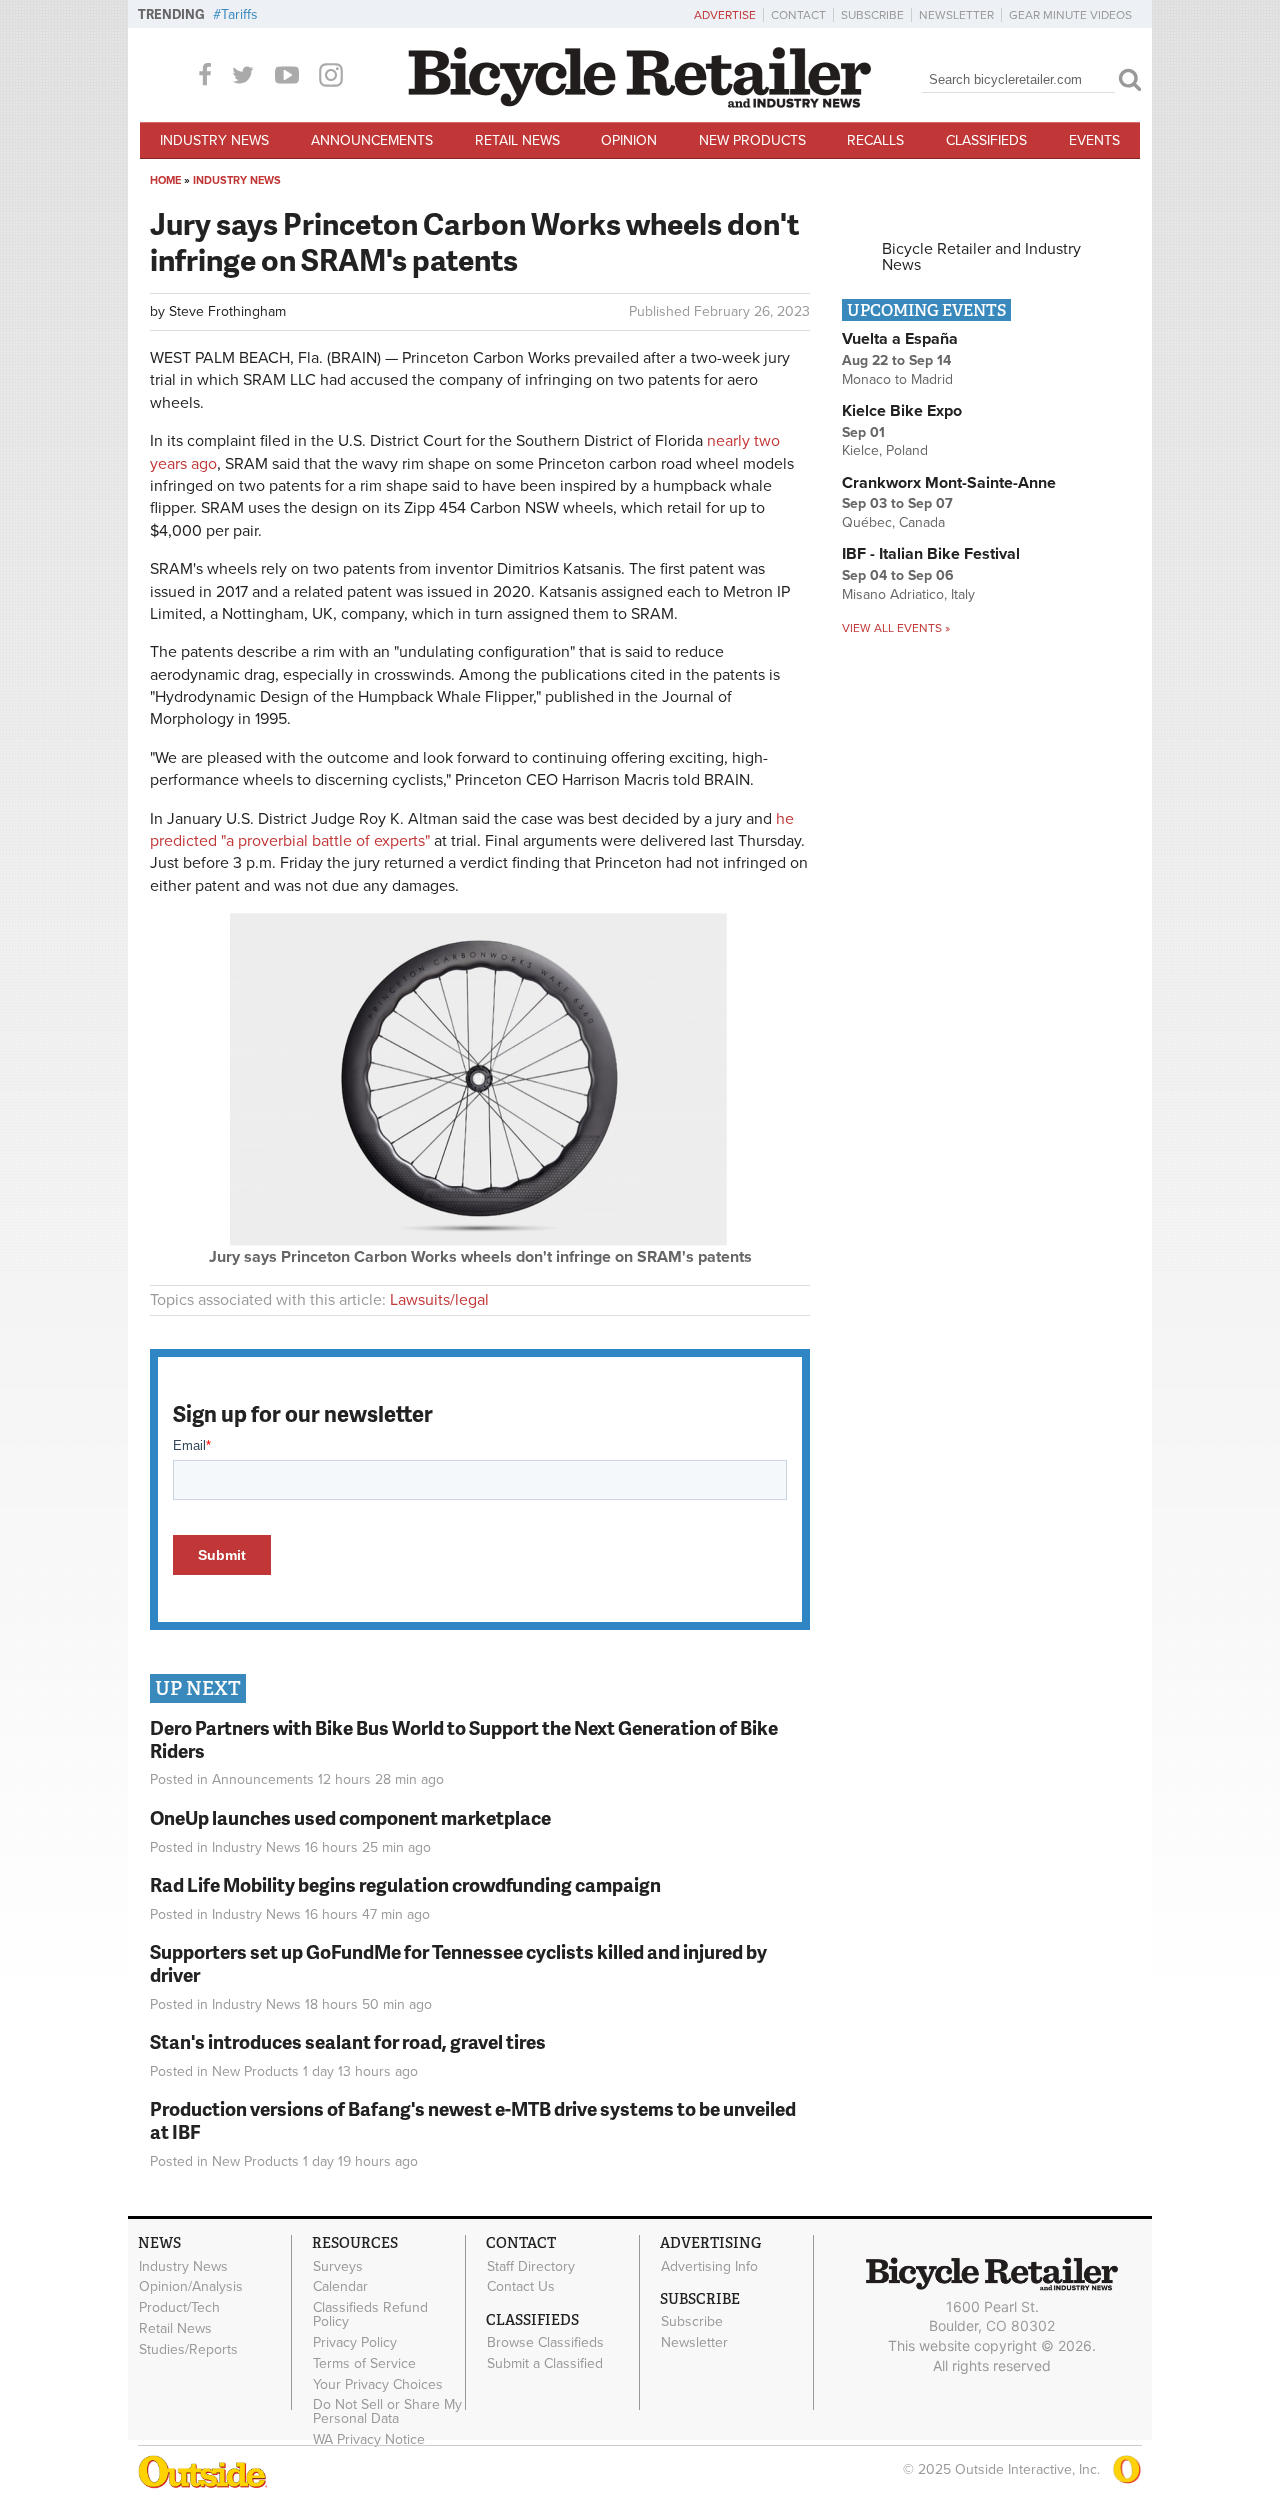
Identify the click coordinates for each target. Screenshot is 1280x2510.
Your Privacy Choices (378, 2384)
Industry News (214, 140)
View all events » (896, 628)
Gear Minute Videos (1070, 15)
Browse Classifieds (545, 2343)
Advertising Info (709, 2266)
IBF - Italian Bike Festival (931, 554)
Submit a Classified (545, 2364)
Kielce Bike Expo (902, 411)
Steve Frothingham (227, 311)
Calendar (340, 2287)
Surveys (338, 2266)
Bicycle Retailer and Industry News (981, 257)
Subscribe (872, 15)
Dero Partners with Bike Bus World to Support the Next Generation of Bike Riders (464, 1739)
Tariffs (239, 14)
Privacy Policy (355, 2343)
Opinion (629, 140)
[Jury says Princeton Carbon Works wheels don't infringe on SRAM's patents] (480, 1241)
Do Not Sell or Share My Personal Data (387, 2412)
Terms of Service (364, 2363)
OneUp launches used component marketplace (350, 1817)
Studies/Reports (188, 2349)
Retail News (517, 140)
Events (1094, 140)
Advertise (725, 15)
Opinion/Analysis (191, 2287)
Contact (798, 15)
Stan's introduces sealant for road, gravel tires (348, 2041)
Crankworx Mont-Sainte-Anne (949, 483)
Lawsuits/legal (439, 1300)
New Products (752, 140)
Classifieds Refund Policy (370, 2315)
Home (165, 180)
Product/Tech (179, 2308)
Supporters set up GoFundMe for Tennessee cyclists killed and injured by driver (458, 1963)
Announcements (372, 140)
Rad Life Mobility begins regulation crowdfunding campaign (405, 1884)
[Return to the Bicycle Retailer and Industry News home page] (640, 103)
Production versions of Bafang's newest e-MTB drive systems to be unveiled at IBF (473, 2120)
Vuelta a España (900, 339)
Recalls (875, 140)
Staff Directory (531, 2266)
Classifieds (986, 140)
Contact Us (521, 2287)
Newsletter (956, 15)
